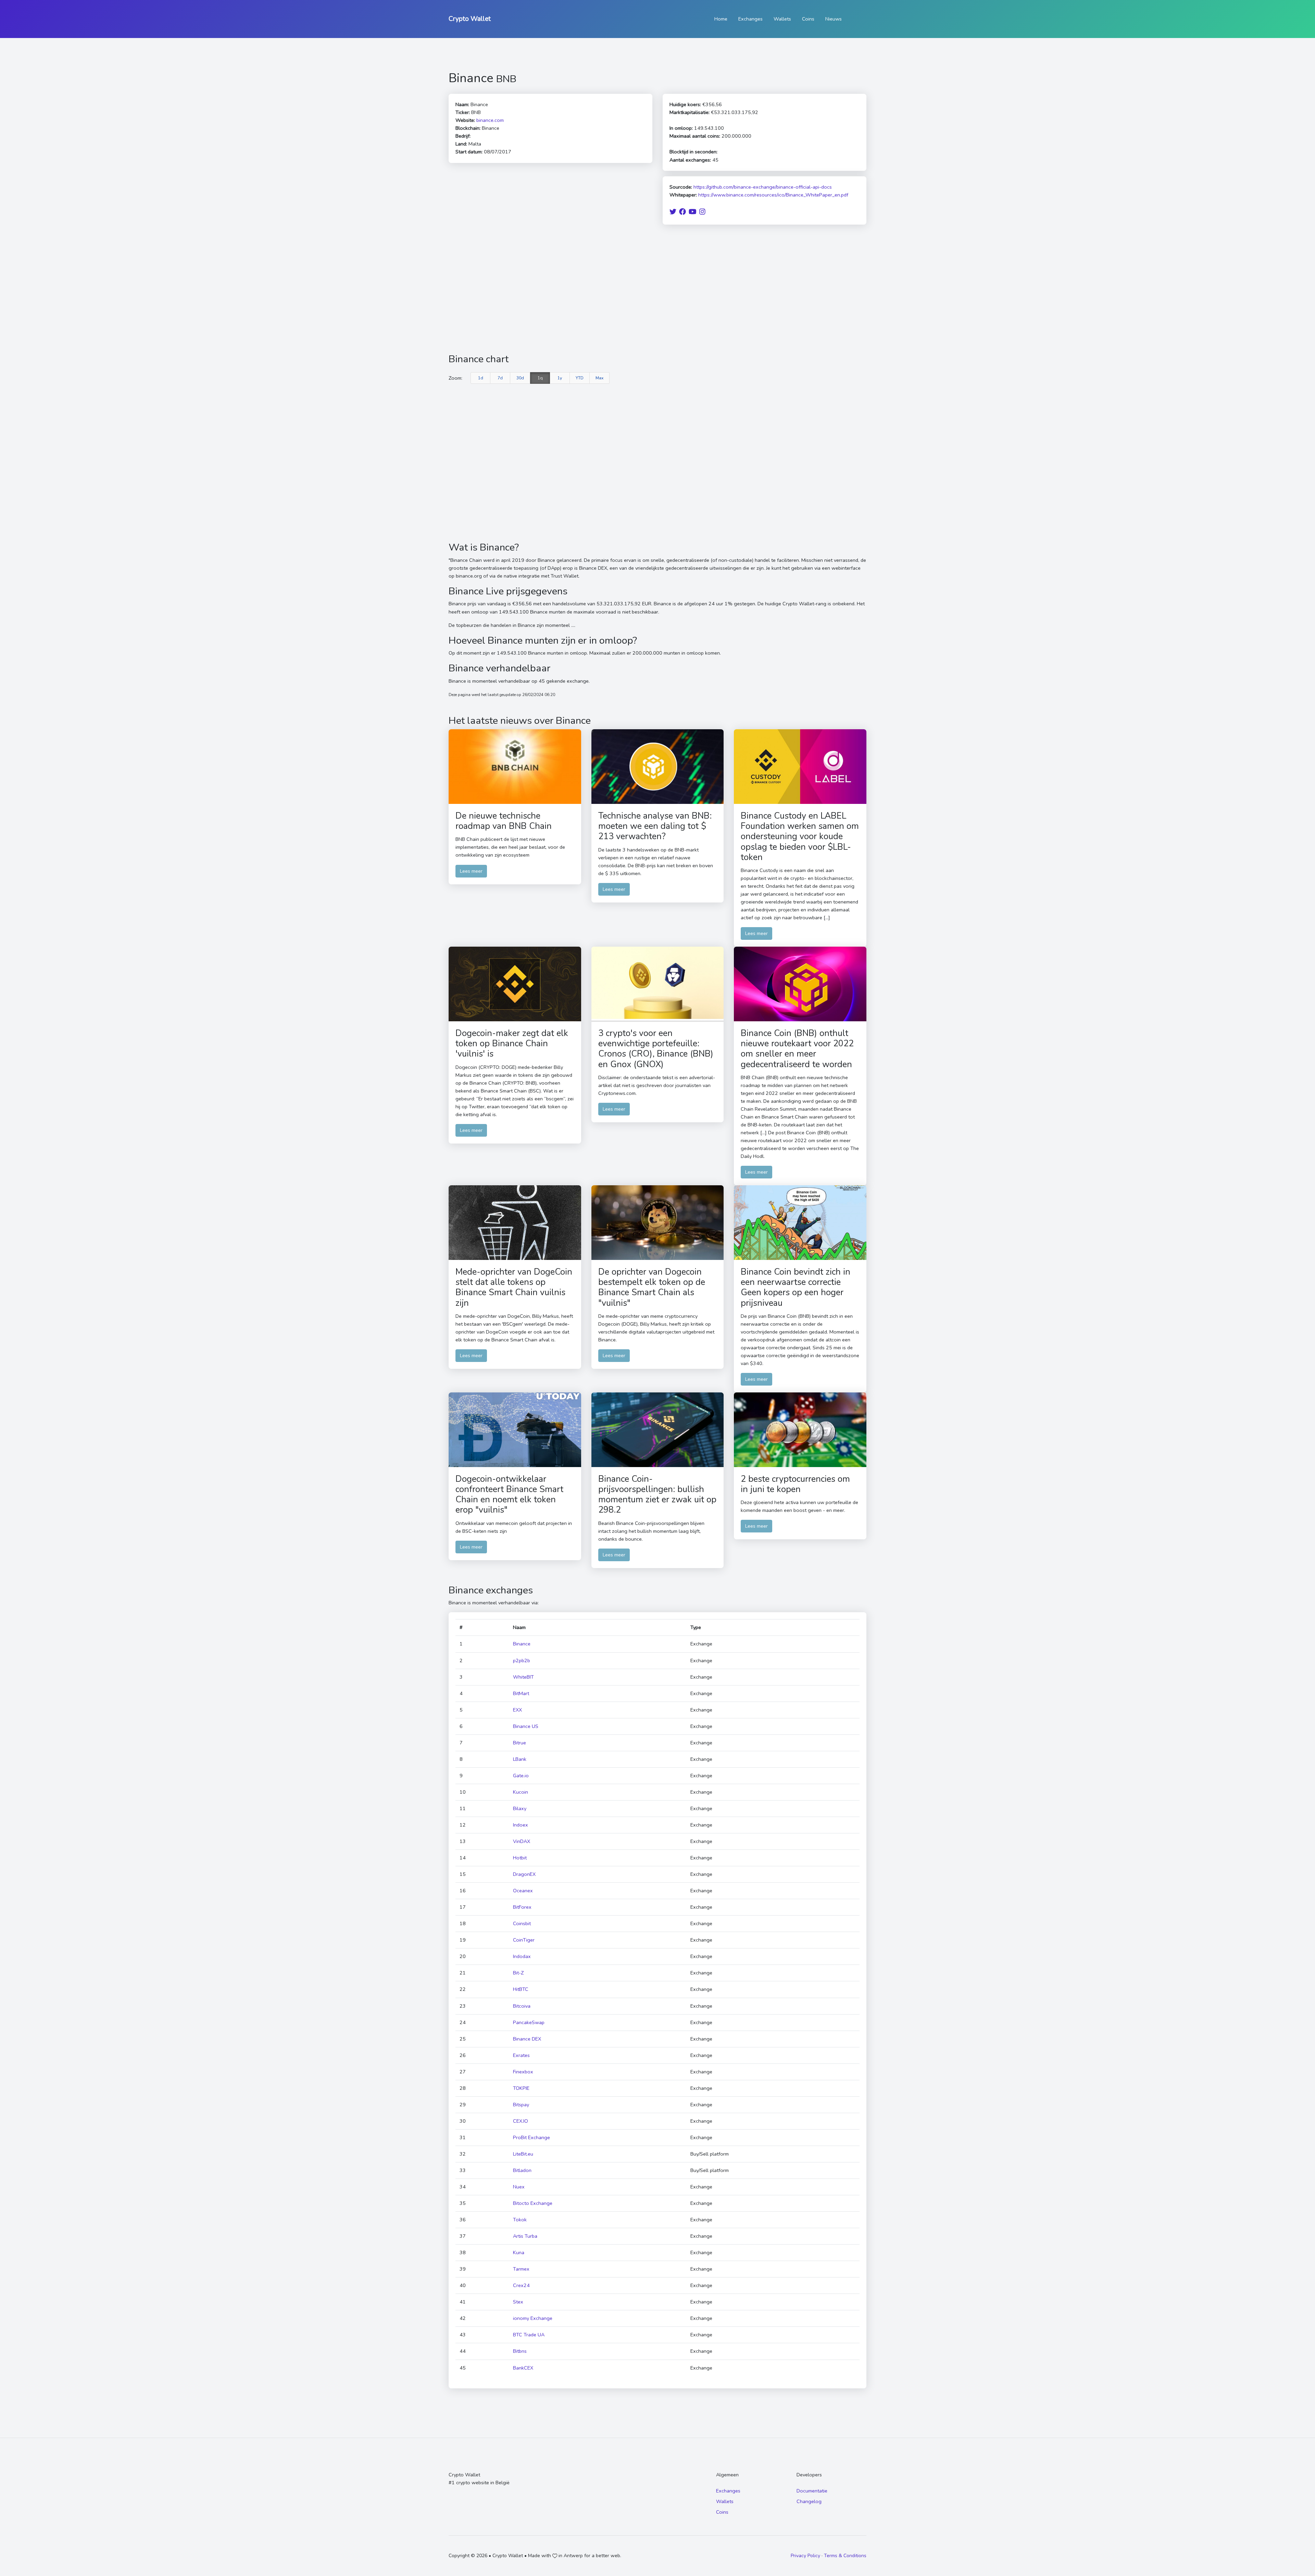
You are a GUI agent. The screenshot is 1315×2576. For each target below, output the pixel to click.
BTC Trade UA (529, 2335)
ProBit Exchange (531, 2137)
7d (500, 378)
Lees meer (471, 871)
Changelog (809, 2501)
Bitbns (520, 2351)
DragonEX (524, 1874)
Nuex (519, 2187)
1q (540, 378)
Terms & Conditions (845, 2556)
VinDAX (522, 1841)
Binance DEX (527, 2039)
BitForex (522, 1907)
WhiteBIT (523, 1677)
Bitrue (519, 1743)
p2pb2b (522, 1660)
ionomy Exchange (533, 2318)
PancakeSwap (529, 2022)
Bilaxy (520, 1808)
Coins (808, 19)
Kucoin (521, 1792)
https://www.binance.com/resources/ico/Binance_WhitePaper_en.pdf (773, 195)
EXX (517, 1710)
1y (560, 378)
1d (481, 378)
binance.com (490, 120)
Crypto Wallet (470, 19)
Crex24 (521, 2285)
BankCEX (523, 2368)
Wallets (782, 19)
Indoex (521, 1825)
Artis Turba (525, 2236)
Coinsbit (522, 1923)
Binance (522, 1644)
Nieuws (834, 19)
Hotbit (520, 1858)
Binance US (526, 1726)
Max (599, 378)
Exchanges (750, 19)
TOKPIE (521, 2088)
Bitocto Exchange (533, 2203)
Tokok (520, 2220)
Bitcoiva (522, 2006)
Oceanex (523, 1891)
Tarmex (521, 2269)
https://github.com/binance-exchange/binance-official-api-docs (763, 187)
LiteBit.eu (523, 2154)
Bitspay (521, 2105)
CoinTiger (524, 1940)
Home (721, 19)
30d (520, 378)
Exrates (521, 2055)
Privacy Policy (805, 2556)
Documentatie (812, 2491)
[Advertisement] (657, 289)
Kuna (519, 2252)
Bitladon (522, 2170)
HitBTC (521, 1989)
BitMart (521, 1693)
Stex (518, 2302)
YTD (580, 378)
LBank (520, 1759)
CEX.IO (521, 2121)
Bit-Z (518, 1973)
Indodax (522, 1956)
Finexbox (523, 2072)
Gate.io (521, 1776)
